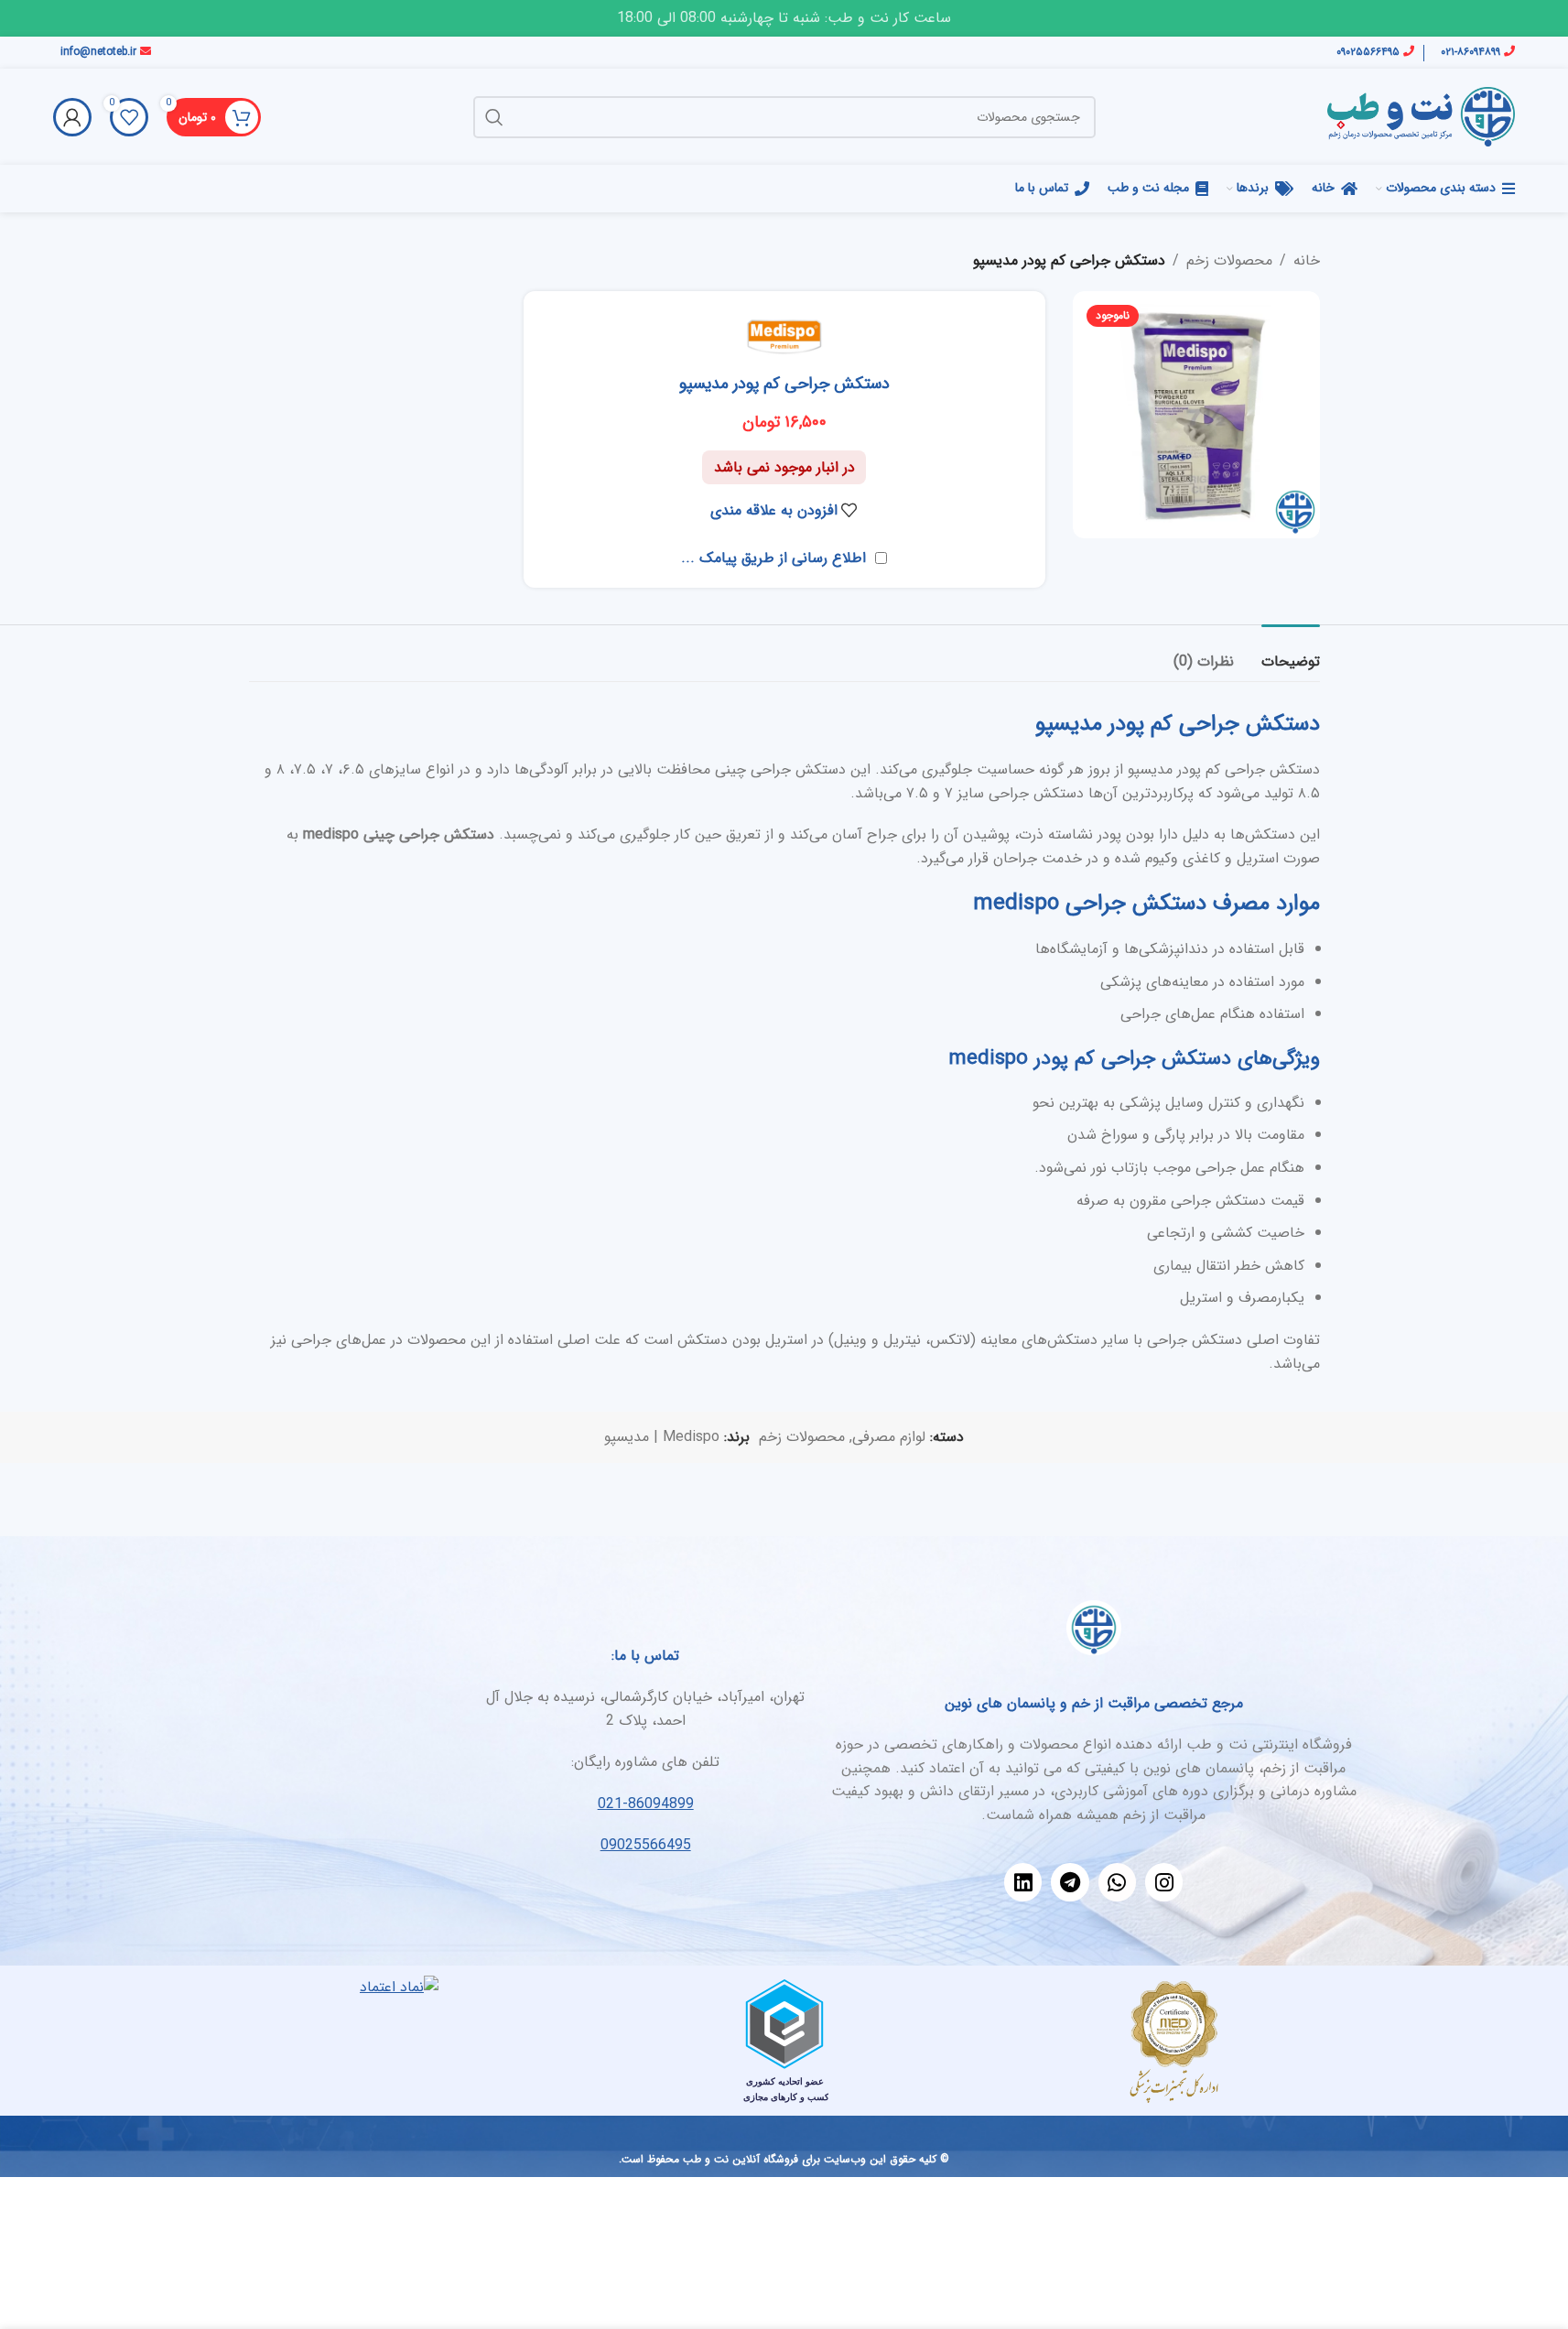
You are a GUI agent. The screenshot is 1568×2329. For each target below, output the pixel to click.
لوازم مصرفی (889, 1437)
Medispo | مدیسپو (662, 1437)
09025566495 (646, 1845)
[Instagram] (1164, 1882)
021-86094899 (646, 1804)
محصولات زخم (1229, 260)
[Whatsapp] (1117, 1882)
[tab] (1291, 652)
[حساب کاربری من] (72, 117)
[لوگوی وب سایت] (1421, 116)
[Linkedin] (1023, 1882)
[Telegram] (1070, 1882)
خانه (1307, 260)
